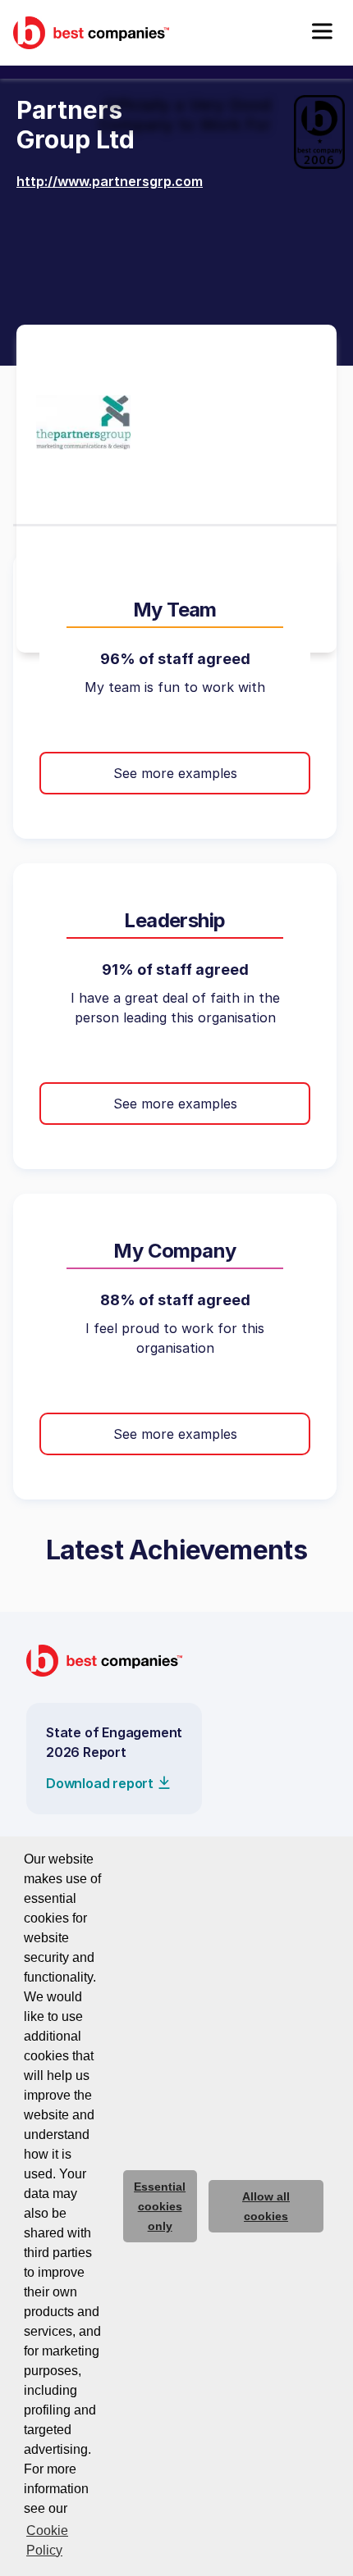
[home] (91, 32)
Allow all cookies (266, 2206)
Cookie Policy (47, 2540)
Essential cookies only (160, 2206)
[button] (322, 33)
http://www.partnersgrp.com (110, 181)
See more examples (175, 773)
